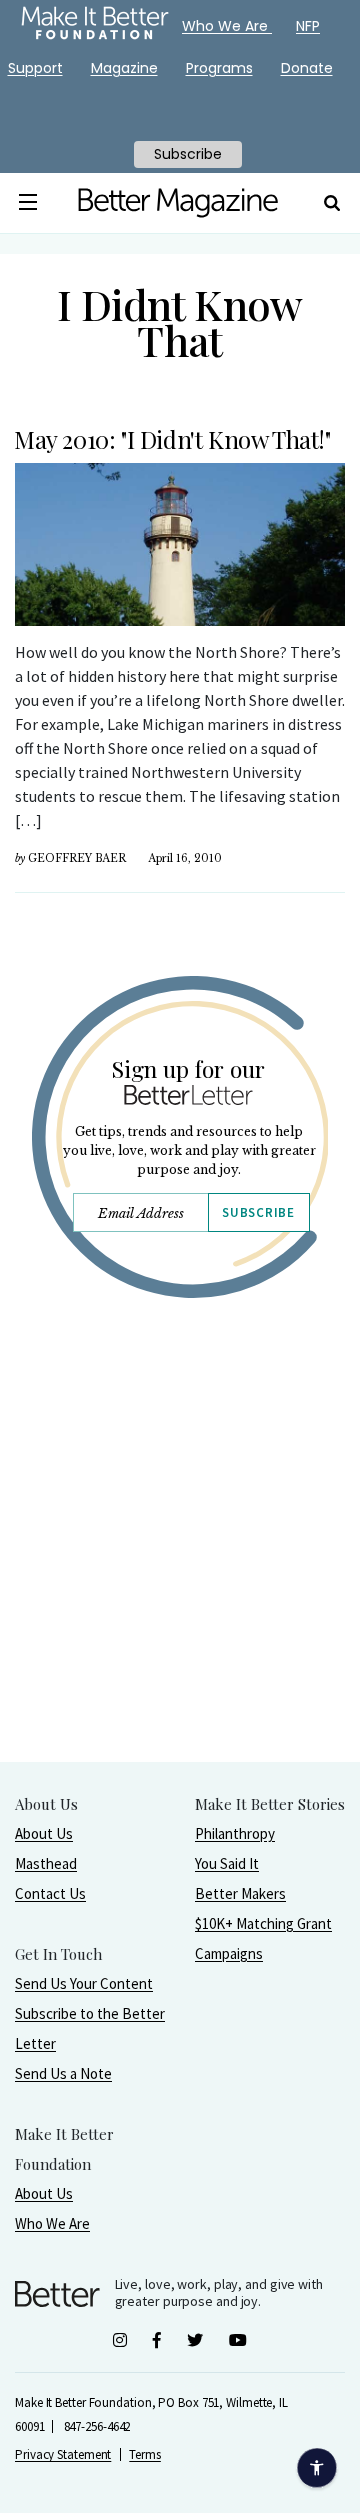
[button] (28, 203)
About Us (44, 1833)
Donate (307, 68)
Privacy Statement (63, 2454)
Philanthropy (235, 1833)
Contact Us (50, 1893)
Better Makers (240, 1893)
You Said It (227, 1863)
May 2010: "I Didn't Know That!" (172, 439)
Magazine (124, 68)
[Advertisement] (180, 1581)
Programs (219, 68)
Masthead (46, 1863)
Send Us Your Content (84, 1983)
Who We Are (52, 2223)
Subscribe (258, 1212)
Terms (145, 2454)
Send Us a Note (63, 2073)
